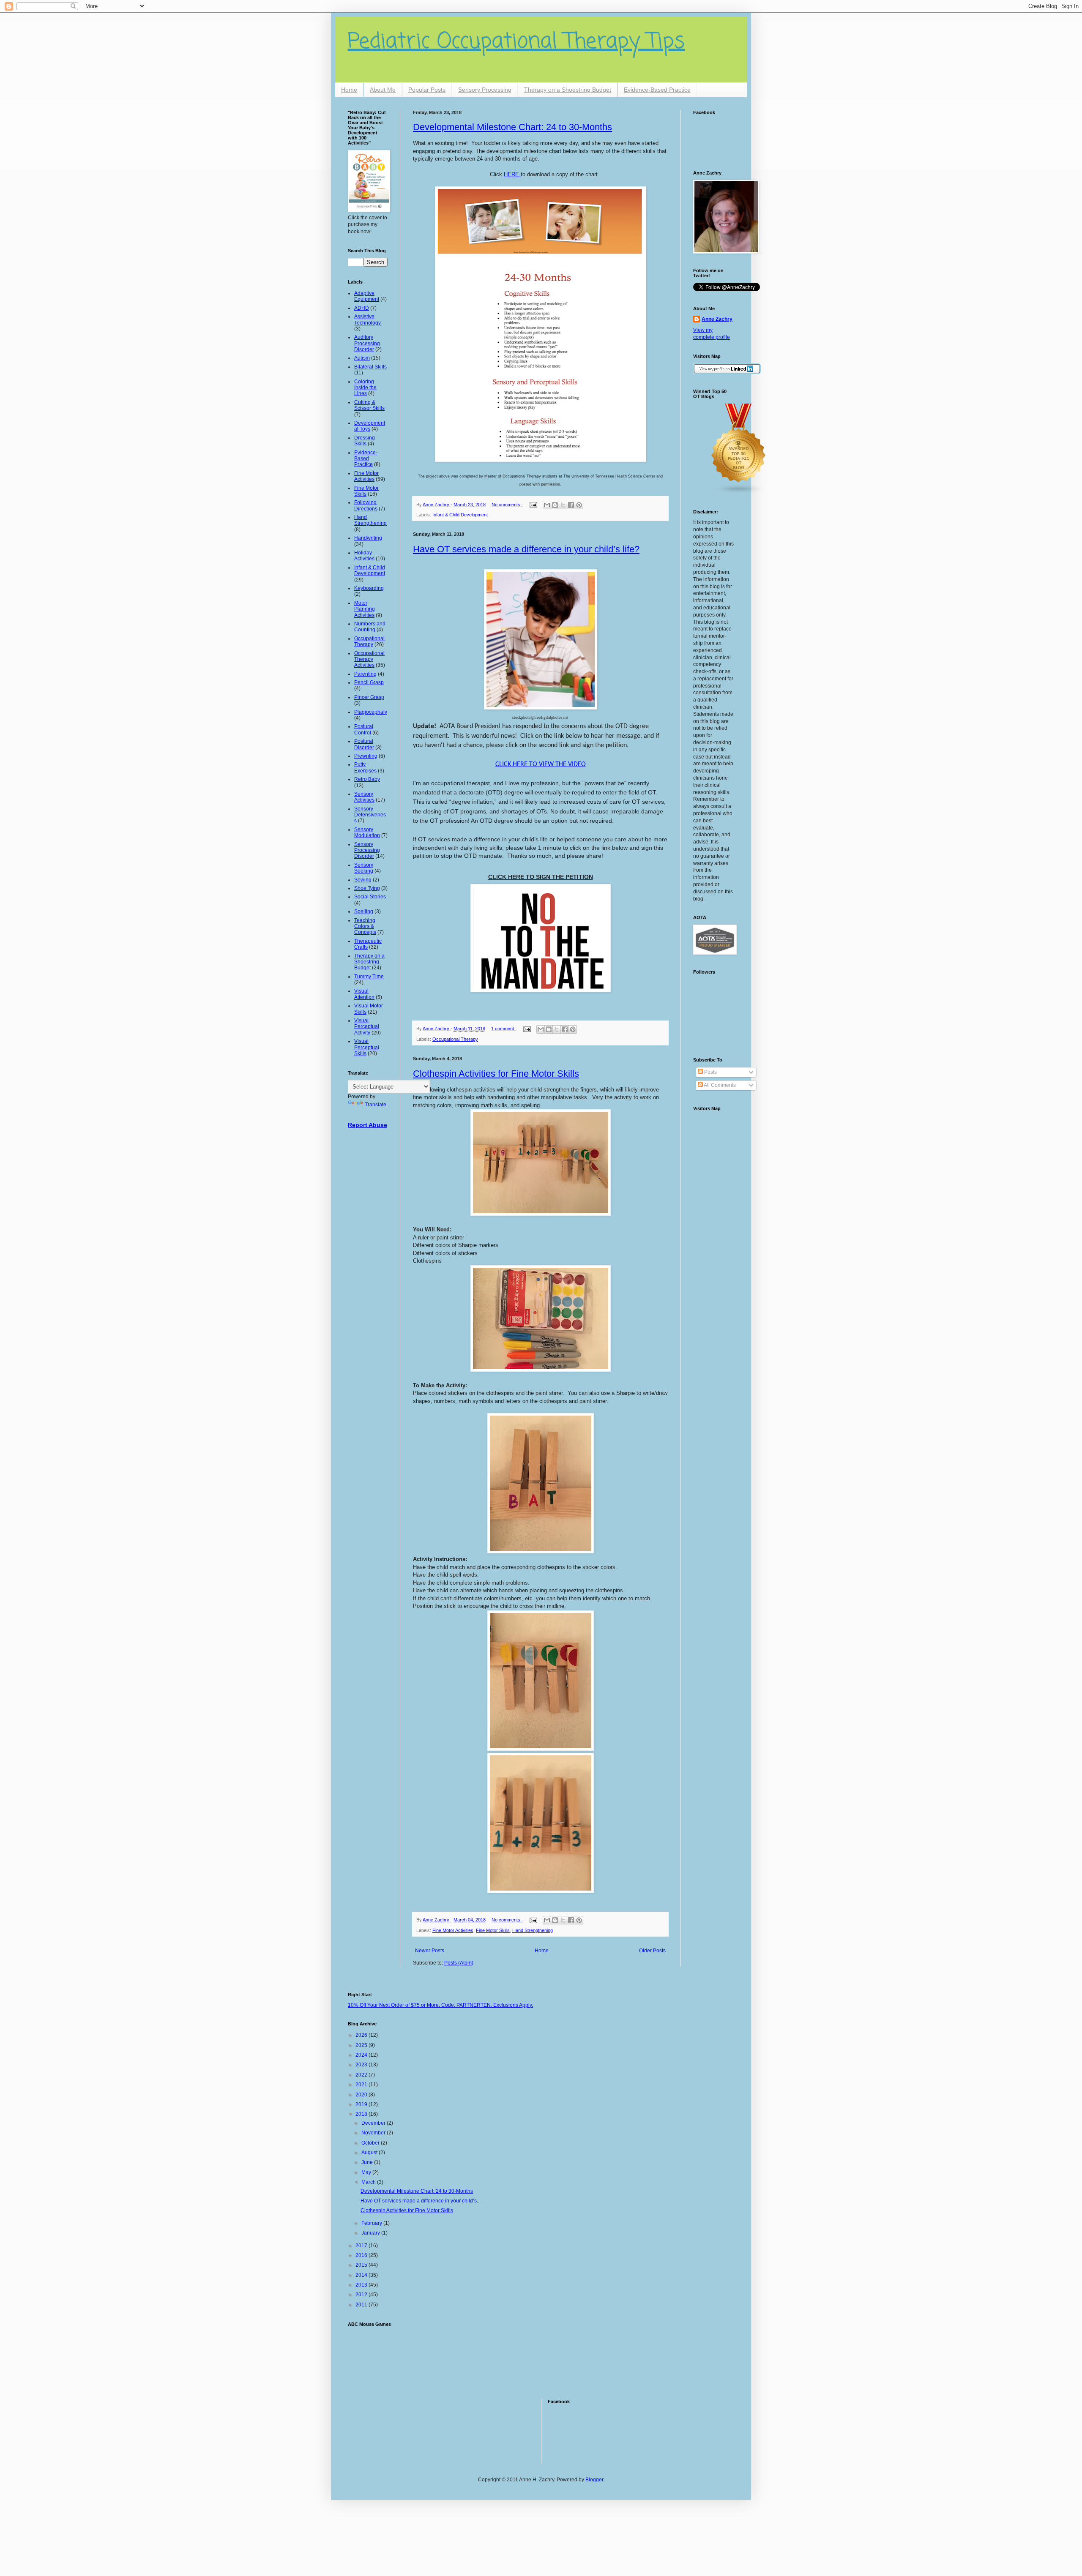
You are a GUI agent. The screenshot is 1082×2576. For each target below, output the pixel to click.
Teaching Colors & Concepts (365, 926)
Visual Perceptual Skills (367, 1047)
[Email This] (547, 505)
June (368, 2162)
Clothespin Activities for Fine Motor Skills (496, 1074)
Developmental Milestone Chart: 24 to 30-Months (512, 127)
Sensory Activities (364, 797)
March (369, 2182)
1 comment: (504, 1029)
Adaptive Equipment (367, 296)
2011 (362, 2305)
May (367, 2172)
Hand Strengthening (533, 1930)
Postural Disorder (364, 744)
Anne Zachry (717, 319)
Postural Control (364, 729)
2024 (362, 2055)
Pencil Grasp (369, 682)
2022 (362, 2075)
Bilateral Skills (370, 367)
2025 (362, 2045)
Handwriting (368, 538)
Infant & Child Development (460, 515)
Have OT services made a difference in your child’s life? (526, 549)
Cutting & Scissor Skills (369, 405)
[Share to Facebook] (571, 505)
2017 (362, 2246)
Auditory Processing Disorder (367, 343)
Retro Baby (367, 779)
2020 (362, 2095)
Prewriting (366, 756)
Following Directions (366, 505)
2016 (362, 2255)
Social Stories (370, 897)
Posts (710, 1072)
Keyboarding (369, 588)
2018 (362, 2114)
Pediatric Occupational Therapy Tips (516, 42)
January (371, 2233)
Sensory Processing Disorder (367, 850)
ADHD (362, 308)
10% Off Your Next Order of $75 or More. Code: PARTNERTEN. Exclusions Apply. (440, 2005)
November (374, 2133)
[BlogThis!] (555, 505)
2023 (362, 2065)
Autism (362, 358)
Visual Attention (364, 994)
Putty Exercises (365, 767)
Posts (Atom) (459, 1963)
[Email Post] (533, 505)
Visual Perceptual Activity (367, 1027)
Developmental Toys (370, 426)
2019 (362, 2104)
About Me (383, 90)
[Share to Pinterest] (579, 505)
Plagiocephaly (371, 712)
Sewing (363, 880)
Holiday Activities (364, 556)
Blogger (594, 2480)
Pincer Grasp (369, 697)
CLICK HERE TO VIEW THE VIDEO (541, 764)
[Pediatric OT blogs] (739, 493)
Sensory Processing (485, 90)
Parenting (365, 674)
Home (349, 90)
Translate (376, 1105)
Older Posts (652, 1951)
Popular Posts (427, 90)
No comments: (507, 505)
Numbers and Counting (370, 627)
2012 (362, 2295)
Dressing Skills (365, 441)
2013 (362, 2285)
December (374, 2123)
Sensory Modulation (367, 832)
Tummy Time (369, 977)
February (372, 2223)
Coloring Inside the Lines (365, 388)
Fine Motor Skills (493, 1930)
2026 (362, 2035)
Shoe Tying (367, 888)
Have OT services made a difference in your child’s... (421, 2201)
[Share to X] (563, 505)
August (370, 2153)
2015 (362, 2265)
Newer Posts (430, 1951)
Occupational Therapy (455, 1039)
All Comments (719, 1085)
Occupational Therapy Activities (369, 659)
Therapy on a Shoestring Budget (568, 90)
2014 (362, 2275)
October (371, 2143)
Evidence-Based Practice (657, 90)
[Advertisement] (374, 2358)
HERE (512, 174)
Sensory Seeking (364, 868)
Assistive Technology (367, 319)
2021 (362, 2085)
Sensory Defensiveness (370, 815)
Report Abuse (367, 1125)
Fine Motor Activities (453, 1930)
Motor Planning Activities (365, 609)
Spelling (364, 911)
